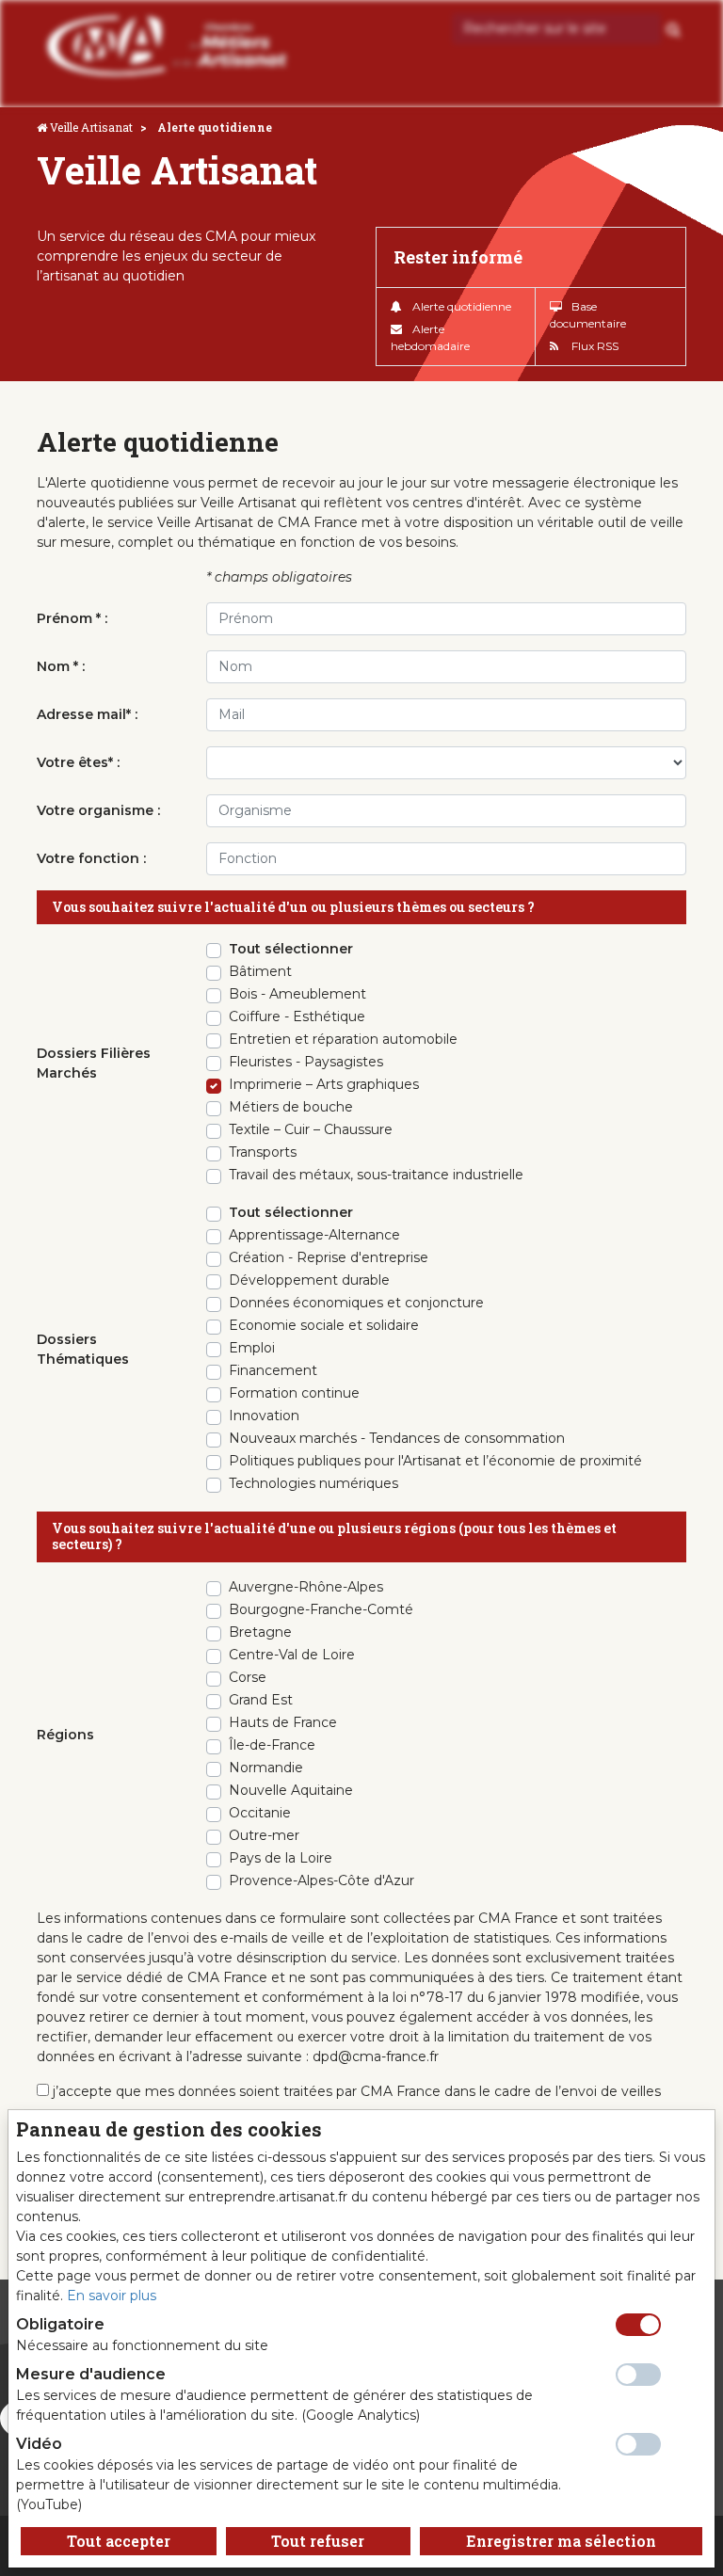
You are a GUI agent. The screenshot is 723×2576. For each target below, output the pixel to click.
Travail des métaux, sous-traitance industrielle (376, 1175)
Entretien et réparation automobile (343, 1039)
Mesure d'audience (91, 2374)
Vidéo (39, 2444)
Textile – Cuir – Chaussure (311, 1129)
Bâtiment (260, 971)
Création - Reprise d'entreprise (329, 1257)
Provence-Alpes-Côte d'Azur (321, 1880)
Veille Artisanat (91, 127)
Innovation (264, 1416)
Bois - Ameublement (297, 994)
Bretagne (260, 1632)
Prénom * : (72, 618)
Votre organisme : (98, 810)
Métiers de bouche (291, 1107)
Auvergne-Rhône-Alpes (306, 1587)
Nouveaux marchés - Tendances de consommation (397, 1438)
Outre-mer (264, 1835)
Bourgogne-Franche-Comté (321, 1609)
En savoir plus (112, 2296)
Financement (273, 1370)
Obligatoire (60, 2324)
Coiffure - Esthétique (297, 1016)
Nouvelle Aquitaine (291, 1790)
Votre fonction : (91, 858)
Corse (248, 1677)
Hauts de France (283, 1722)
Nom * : (61, 666)
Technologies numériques (313, 1483)
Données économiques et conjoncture (356, 1303)
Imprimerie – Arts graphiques (324, 1084)
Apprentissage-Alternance (314, 1235)
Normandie (266, 1768)
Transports (263, 1152)
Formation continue (294, 1393)
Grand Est (261, 1700)
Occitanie (260, 1813)
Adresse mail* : (87, 714)
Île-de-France (272, 1745)
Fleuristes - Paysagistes (306, 1062)
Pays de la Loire (281, 1858)
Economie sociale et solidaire (324, 1325)
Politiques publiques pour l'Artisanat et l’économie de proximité (435, 1461)
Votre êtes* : (78, 762)
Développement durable (309, 1280)
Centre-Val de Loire (292, 1655)
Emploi (252, 1348)
